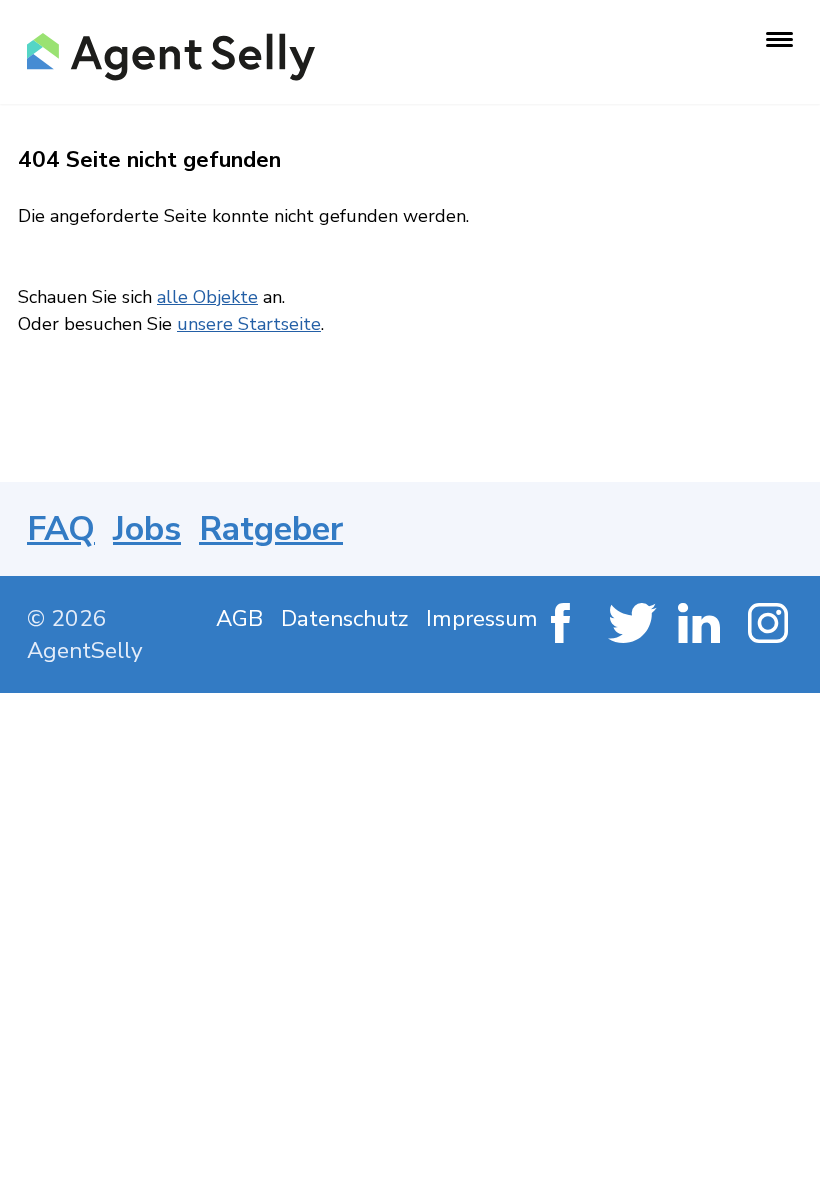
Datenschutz (344, 618)
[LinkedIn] (700, 625)
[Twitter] (630, 625)
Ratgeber (271, 529)
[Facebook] (560, 625)
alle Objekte (207, 297)
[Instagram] (770, 625)
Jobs (147, 529)
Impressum (482, 618)
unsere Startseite (249, 324)
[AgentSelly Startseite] (169, 57)
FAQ (61, 529)
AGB (239, 618)
